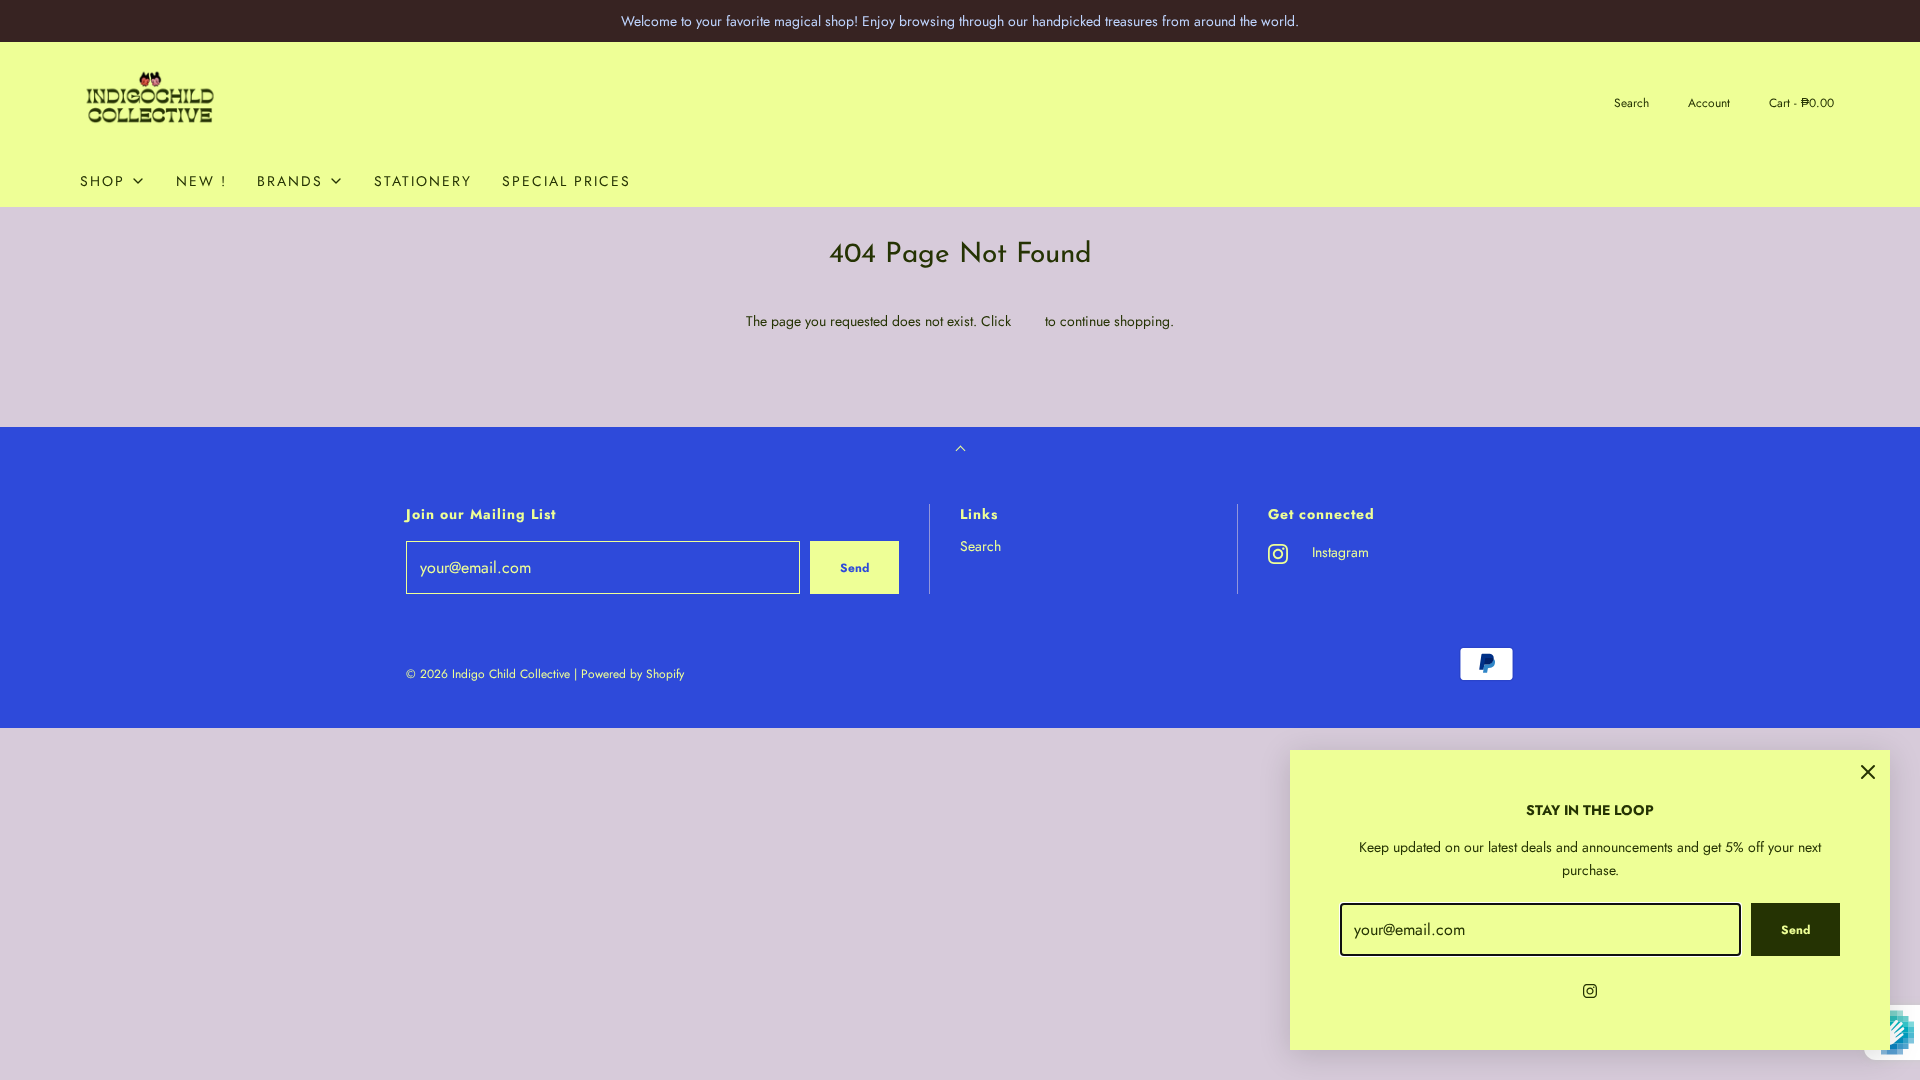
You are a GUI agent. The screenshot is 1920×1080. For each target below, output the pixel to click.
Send (854, 568)
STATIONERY (423, 181)
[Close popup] (1868, 772)
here (1028, 321)
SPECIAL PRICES (566, 181)
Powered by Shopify (632, 674)
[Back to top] (960, 450)
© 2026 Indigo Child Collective (488, 674)
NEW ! (201, 181)
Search (980, 546)
